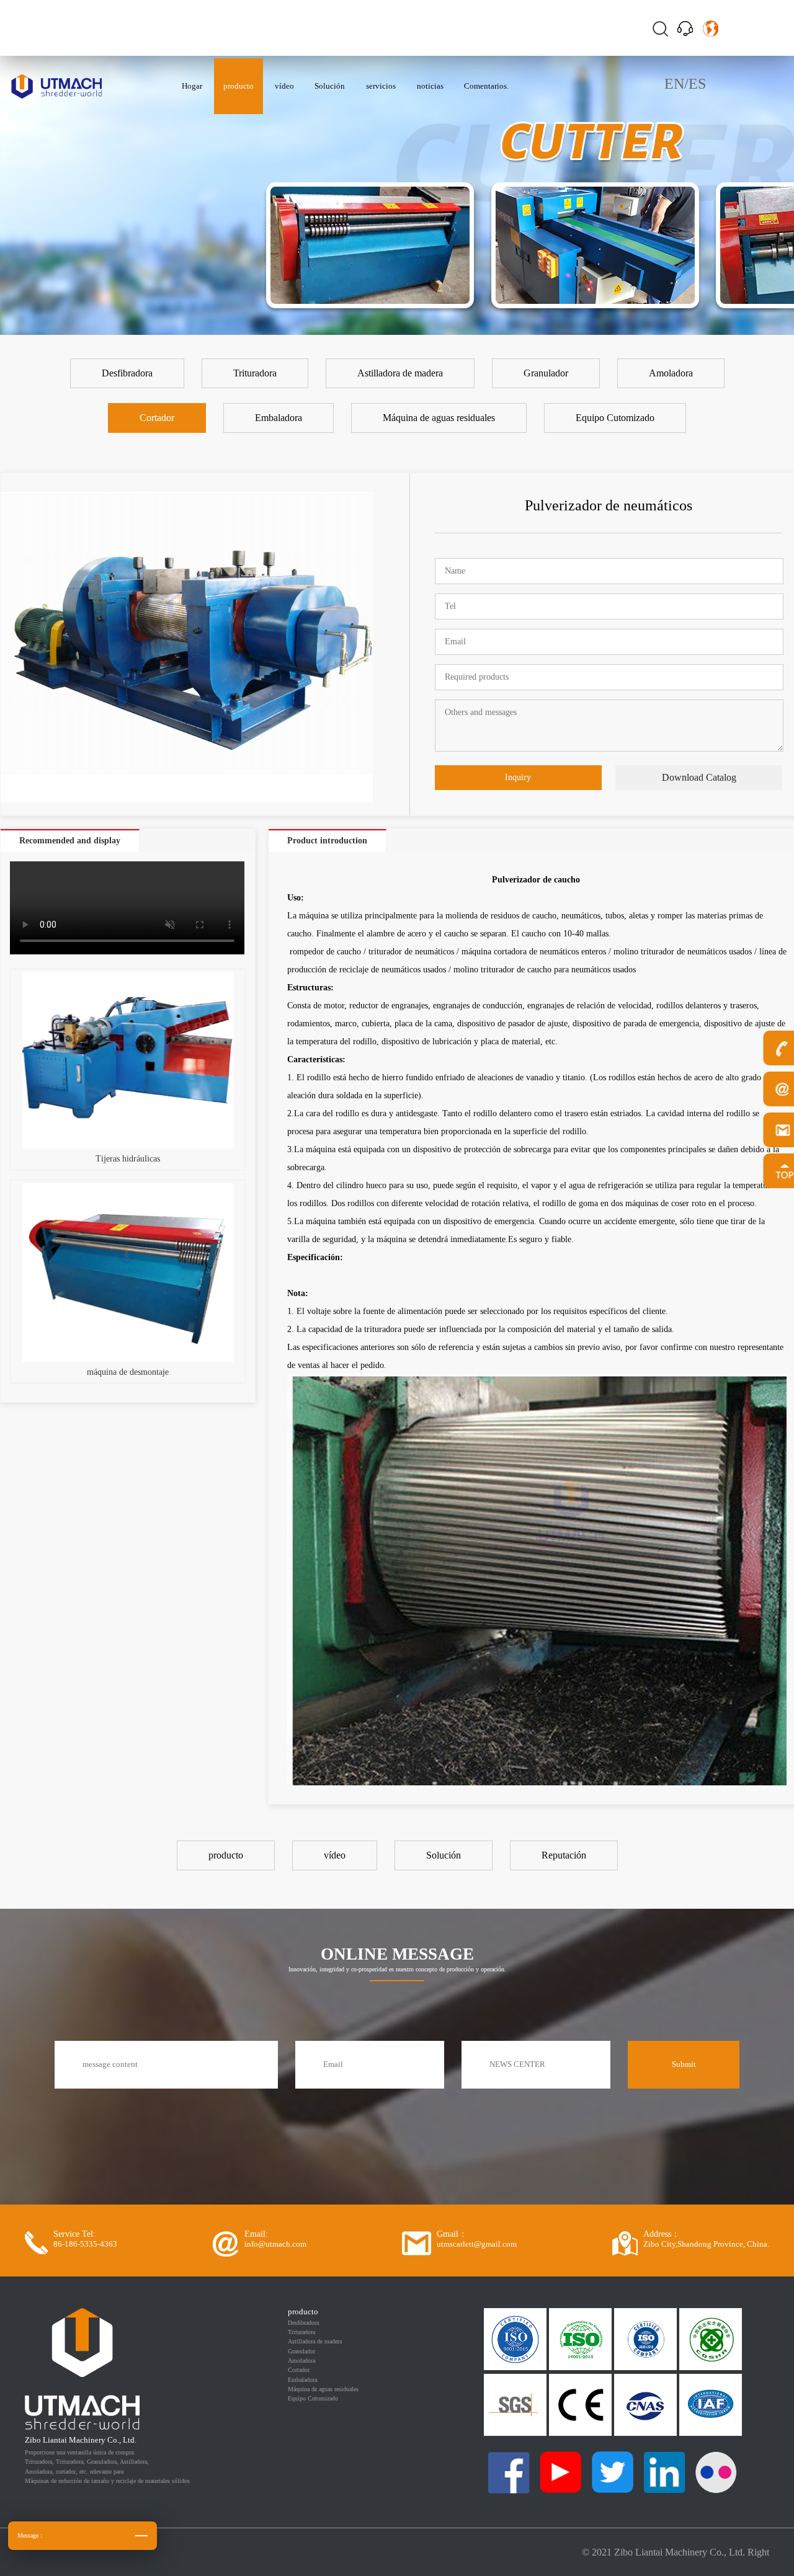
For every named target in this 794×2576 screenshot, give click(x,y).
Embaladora (302, 2380)
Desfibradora (303, 2323)
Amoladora (301, 2361)
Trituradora (301, 2332)
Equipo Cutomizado (313, 2398)
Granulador (301, 2351)
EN (674, 84)
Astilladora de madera (315, 2341)
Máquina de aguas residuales (323, 2389)
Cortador (299, 2370)
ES (697, 84)
